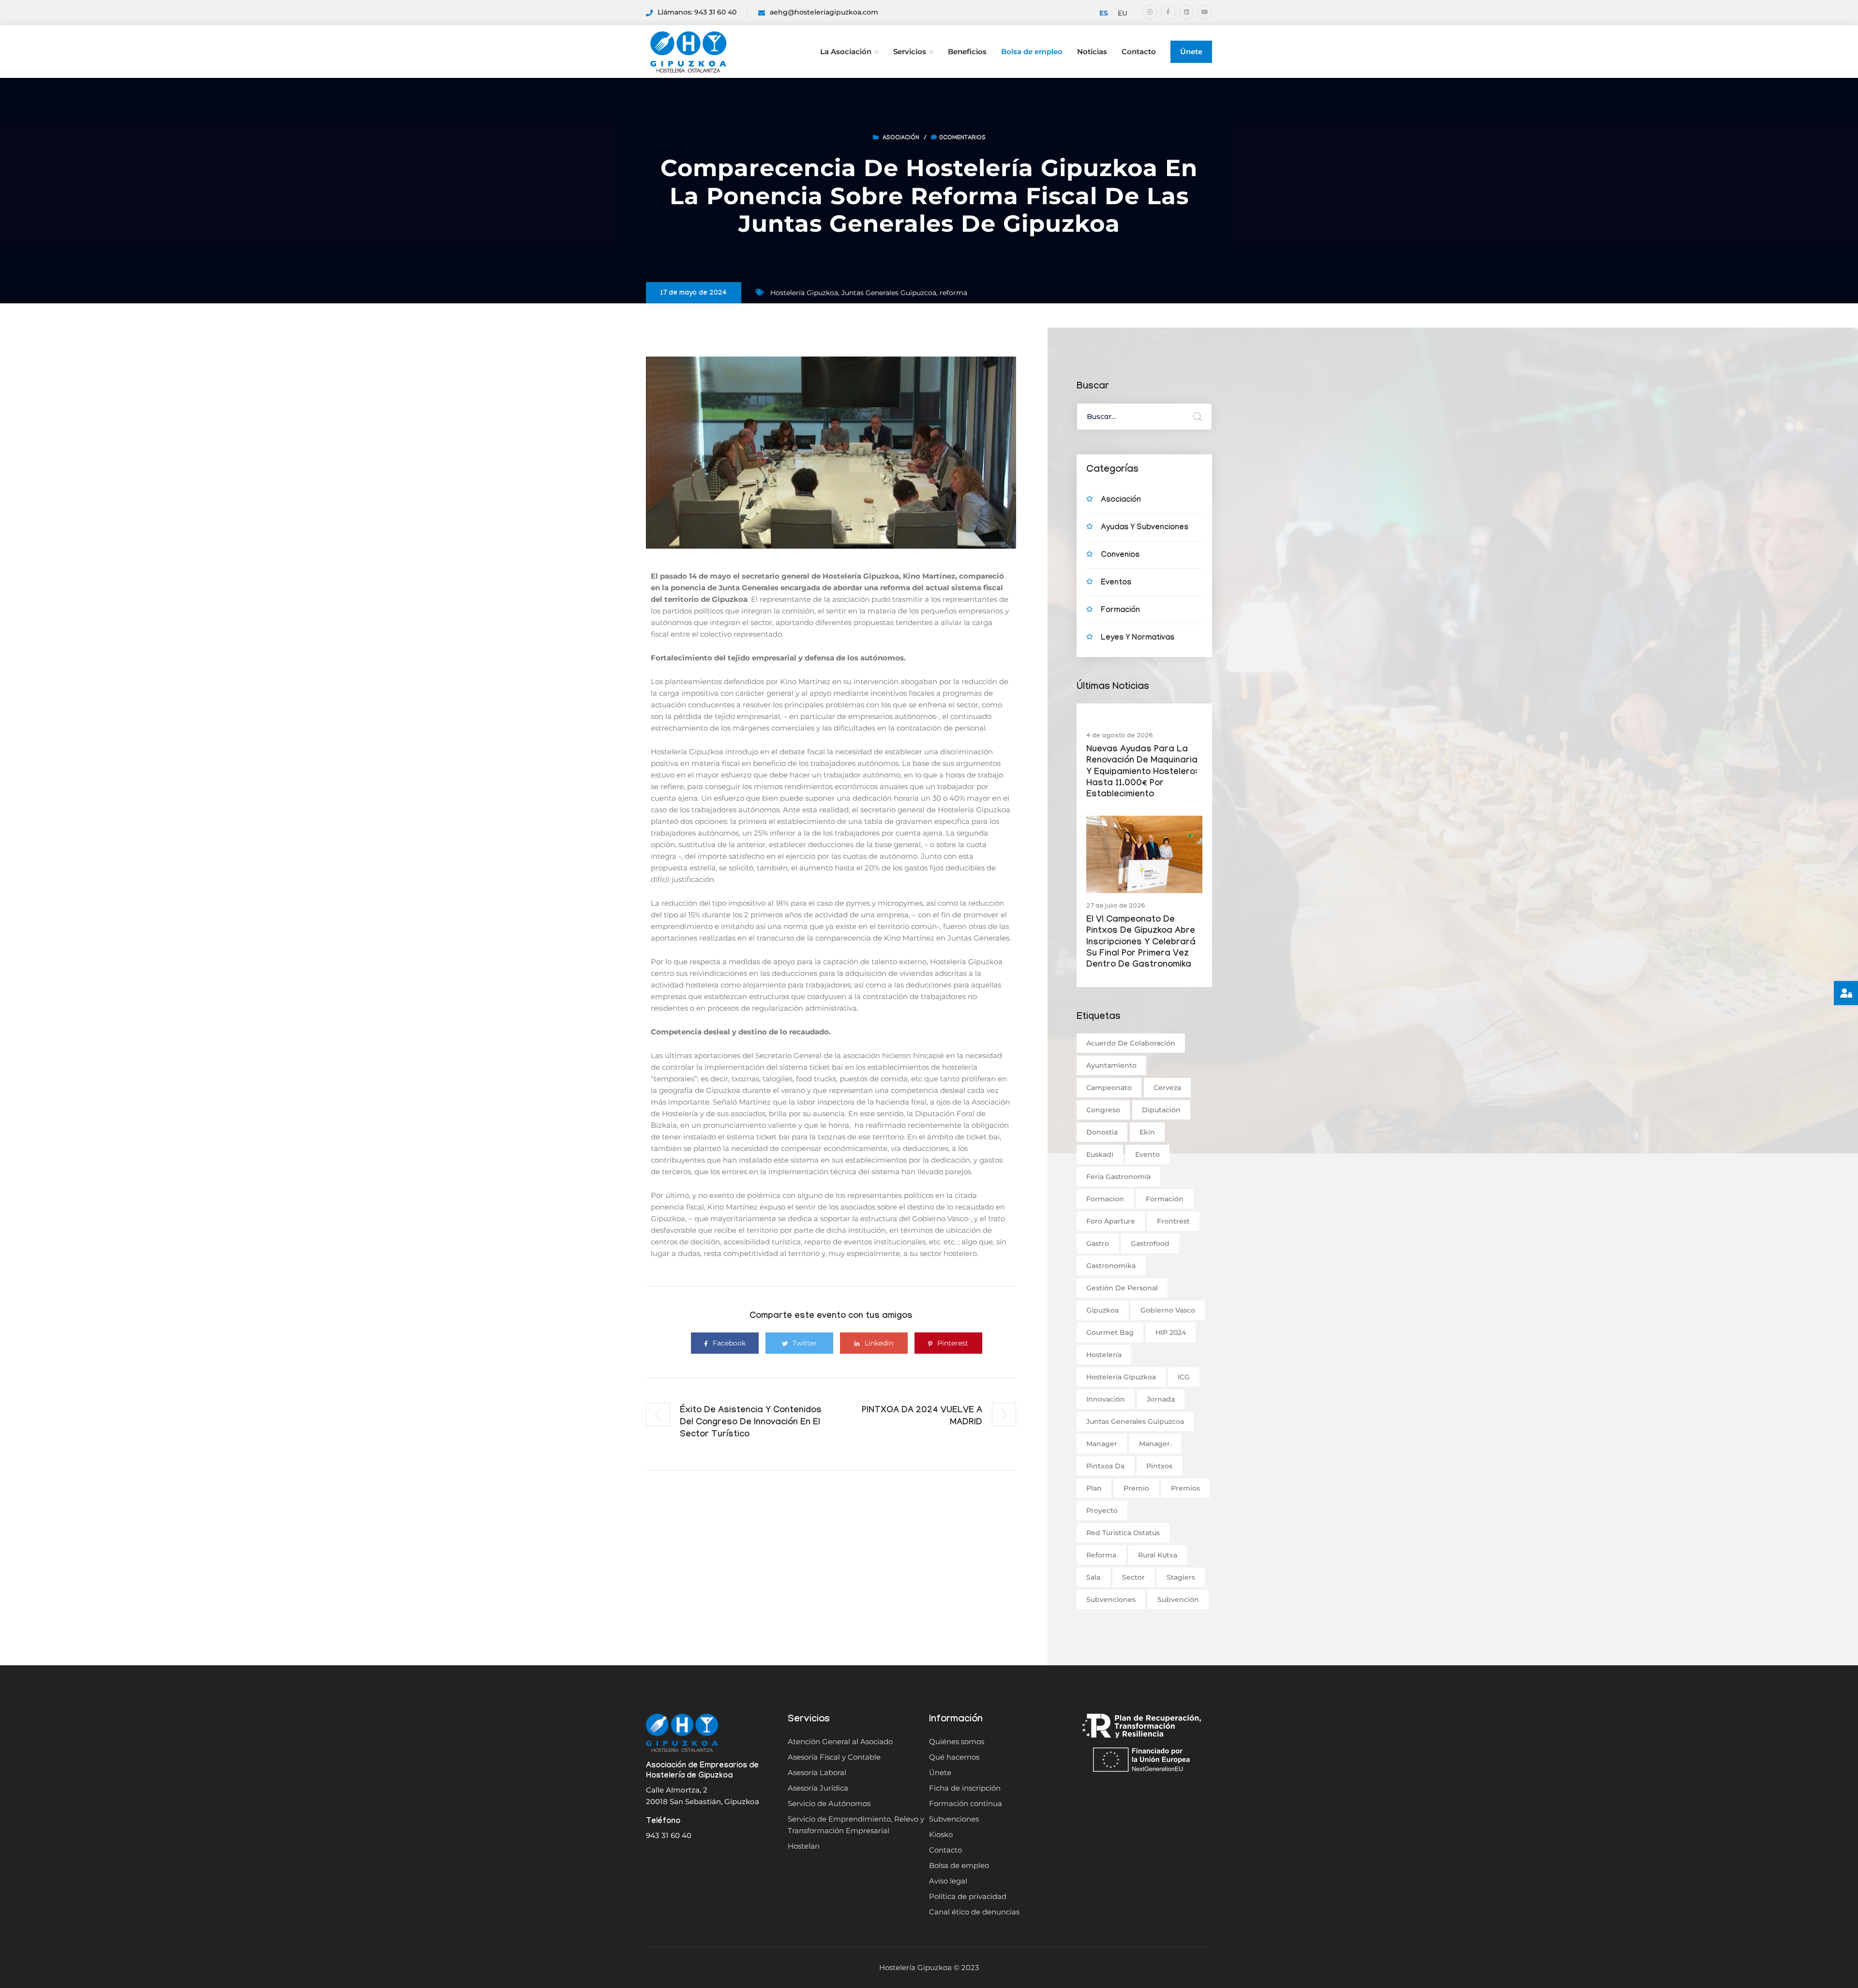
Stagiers (1181, 1577)
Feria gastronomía (1118, 1177)
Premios (1185, 1488)
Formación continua (966, 1803)
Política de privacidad (968, 1896)
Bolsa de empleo (1032, 52)
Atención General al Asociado (840, 1741)
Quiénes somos (957, 1741)
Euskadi (1100, 1154)
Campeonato (1109, 1088)
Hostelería (1104, 1355)
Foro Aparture (1111, 1221)
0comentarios (962, 138)
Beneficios (967, 52)
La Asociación (846, 52)
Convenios (1120, 556)
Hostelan (804, 1846)
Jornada (1161, 1399)
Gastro (1098, 1243)
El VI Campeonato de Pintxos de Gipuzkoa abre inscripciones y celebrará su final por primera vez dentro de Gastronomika (1141, 943)
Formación (1120, 611)
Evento (1147, 1154)
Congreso (1103, 1110)
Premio (1136, 1488)
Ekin (1147, 1132)
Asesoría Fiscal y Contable (834, 1757)
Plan (1094, 1488)
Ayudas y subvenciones (1145, 528)
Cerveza (1167, 1088)
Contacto (1139, 52)
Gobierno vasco (1168, 1310)
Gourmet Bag (1110, 1332)
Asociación (901, 138)
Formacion (1105, 1199)
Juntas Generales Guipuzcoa (889, 293)
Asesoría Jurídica (818, 1788)
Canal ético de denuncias (974, 1912)
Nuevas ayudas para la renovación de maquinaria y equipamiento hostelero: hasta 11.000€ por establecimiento (1142, 773)
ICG (1184, 1377)
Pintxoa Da (1105, 1466)
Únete (1191, 52)
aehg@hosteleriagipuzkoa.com (824, 12)
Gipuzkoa (1102, 1310)
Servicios (910, 52)
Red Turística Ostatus (1123, 1533)
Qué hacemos (954, 1757)
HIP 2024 (1171, 1332)
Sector (1133, 1577)
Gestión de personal (1122, 1288)
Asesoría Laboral (817, 1772)
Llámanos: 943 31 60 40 (697, 12)
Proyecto (1102, 1510)
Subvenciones (1111, 1599)
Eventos (1116, 583)
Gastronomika (1111, 1266)
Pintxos (1159, 1466)
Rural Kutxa (1158, 1555)
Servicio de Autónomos (829, 1803)
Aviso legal (948, 1881)
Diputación (1161, 1110)
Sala (1093, 1577)
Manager (1102, 1444)
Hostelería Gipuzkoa (804, 293)
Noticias (1092, 52)
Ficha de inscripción (965, 1788)
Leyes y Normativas (1138, 638)
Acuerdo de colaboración (1131, 1043)
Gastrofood (1150, 1243)
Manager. (1155, 1444)
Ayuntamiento (1111, 1065)
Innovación (1106, 1399)
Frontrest (1173, 1221)
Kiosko (941, 1834)
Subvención (1178, 1599)
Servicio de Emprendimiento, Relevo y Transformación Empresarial (856, 1825)
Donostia (1102, 1132)
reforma (953, 293)
